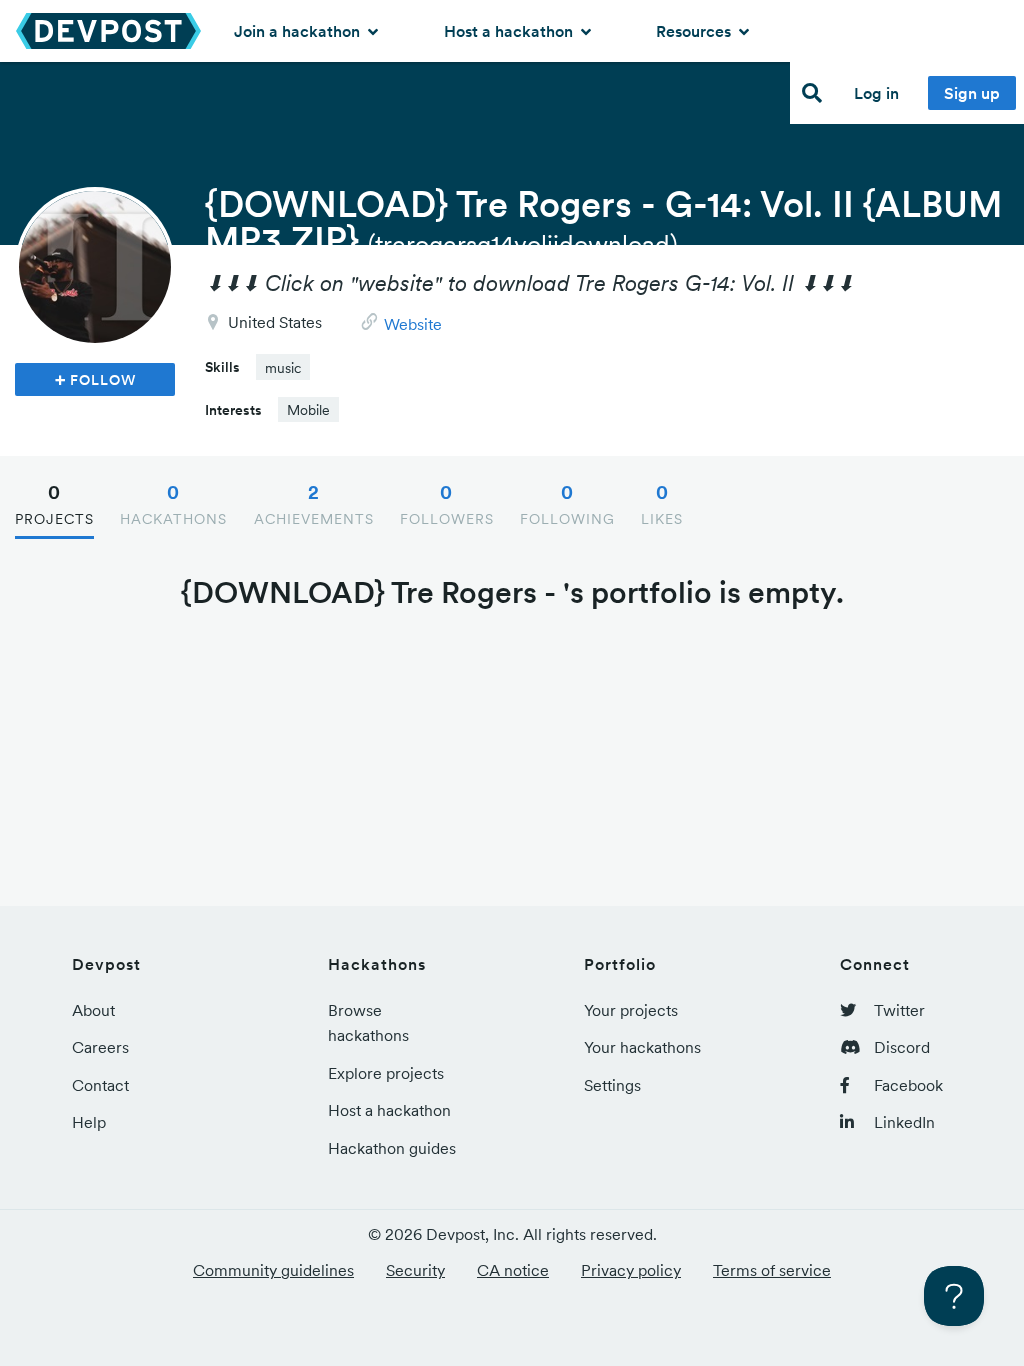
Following (567, 504)
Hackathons (173, 504)
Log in (876, 93)
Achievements (314, 504)
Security (415, 1270)
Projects (54, 504)
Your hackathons (642, 1047)
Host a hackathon (510, 31)
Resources (695, 31)
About (93, 1010)
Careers (100, 1047)
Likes (662, 504)
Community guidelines (273, 1270)
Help (89, 1122)
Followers (447, 504)
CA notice (513, 1270)
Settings (612, 1085)
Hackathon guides (392, 1148)
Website (413, 324)
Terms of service (772, 1270)
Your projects (631, 1010)
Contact (100, 1085)
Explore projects (386, 1073)
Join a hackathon (299, 31)
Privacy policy (631, 1270)
